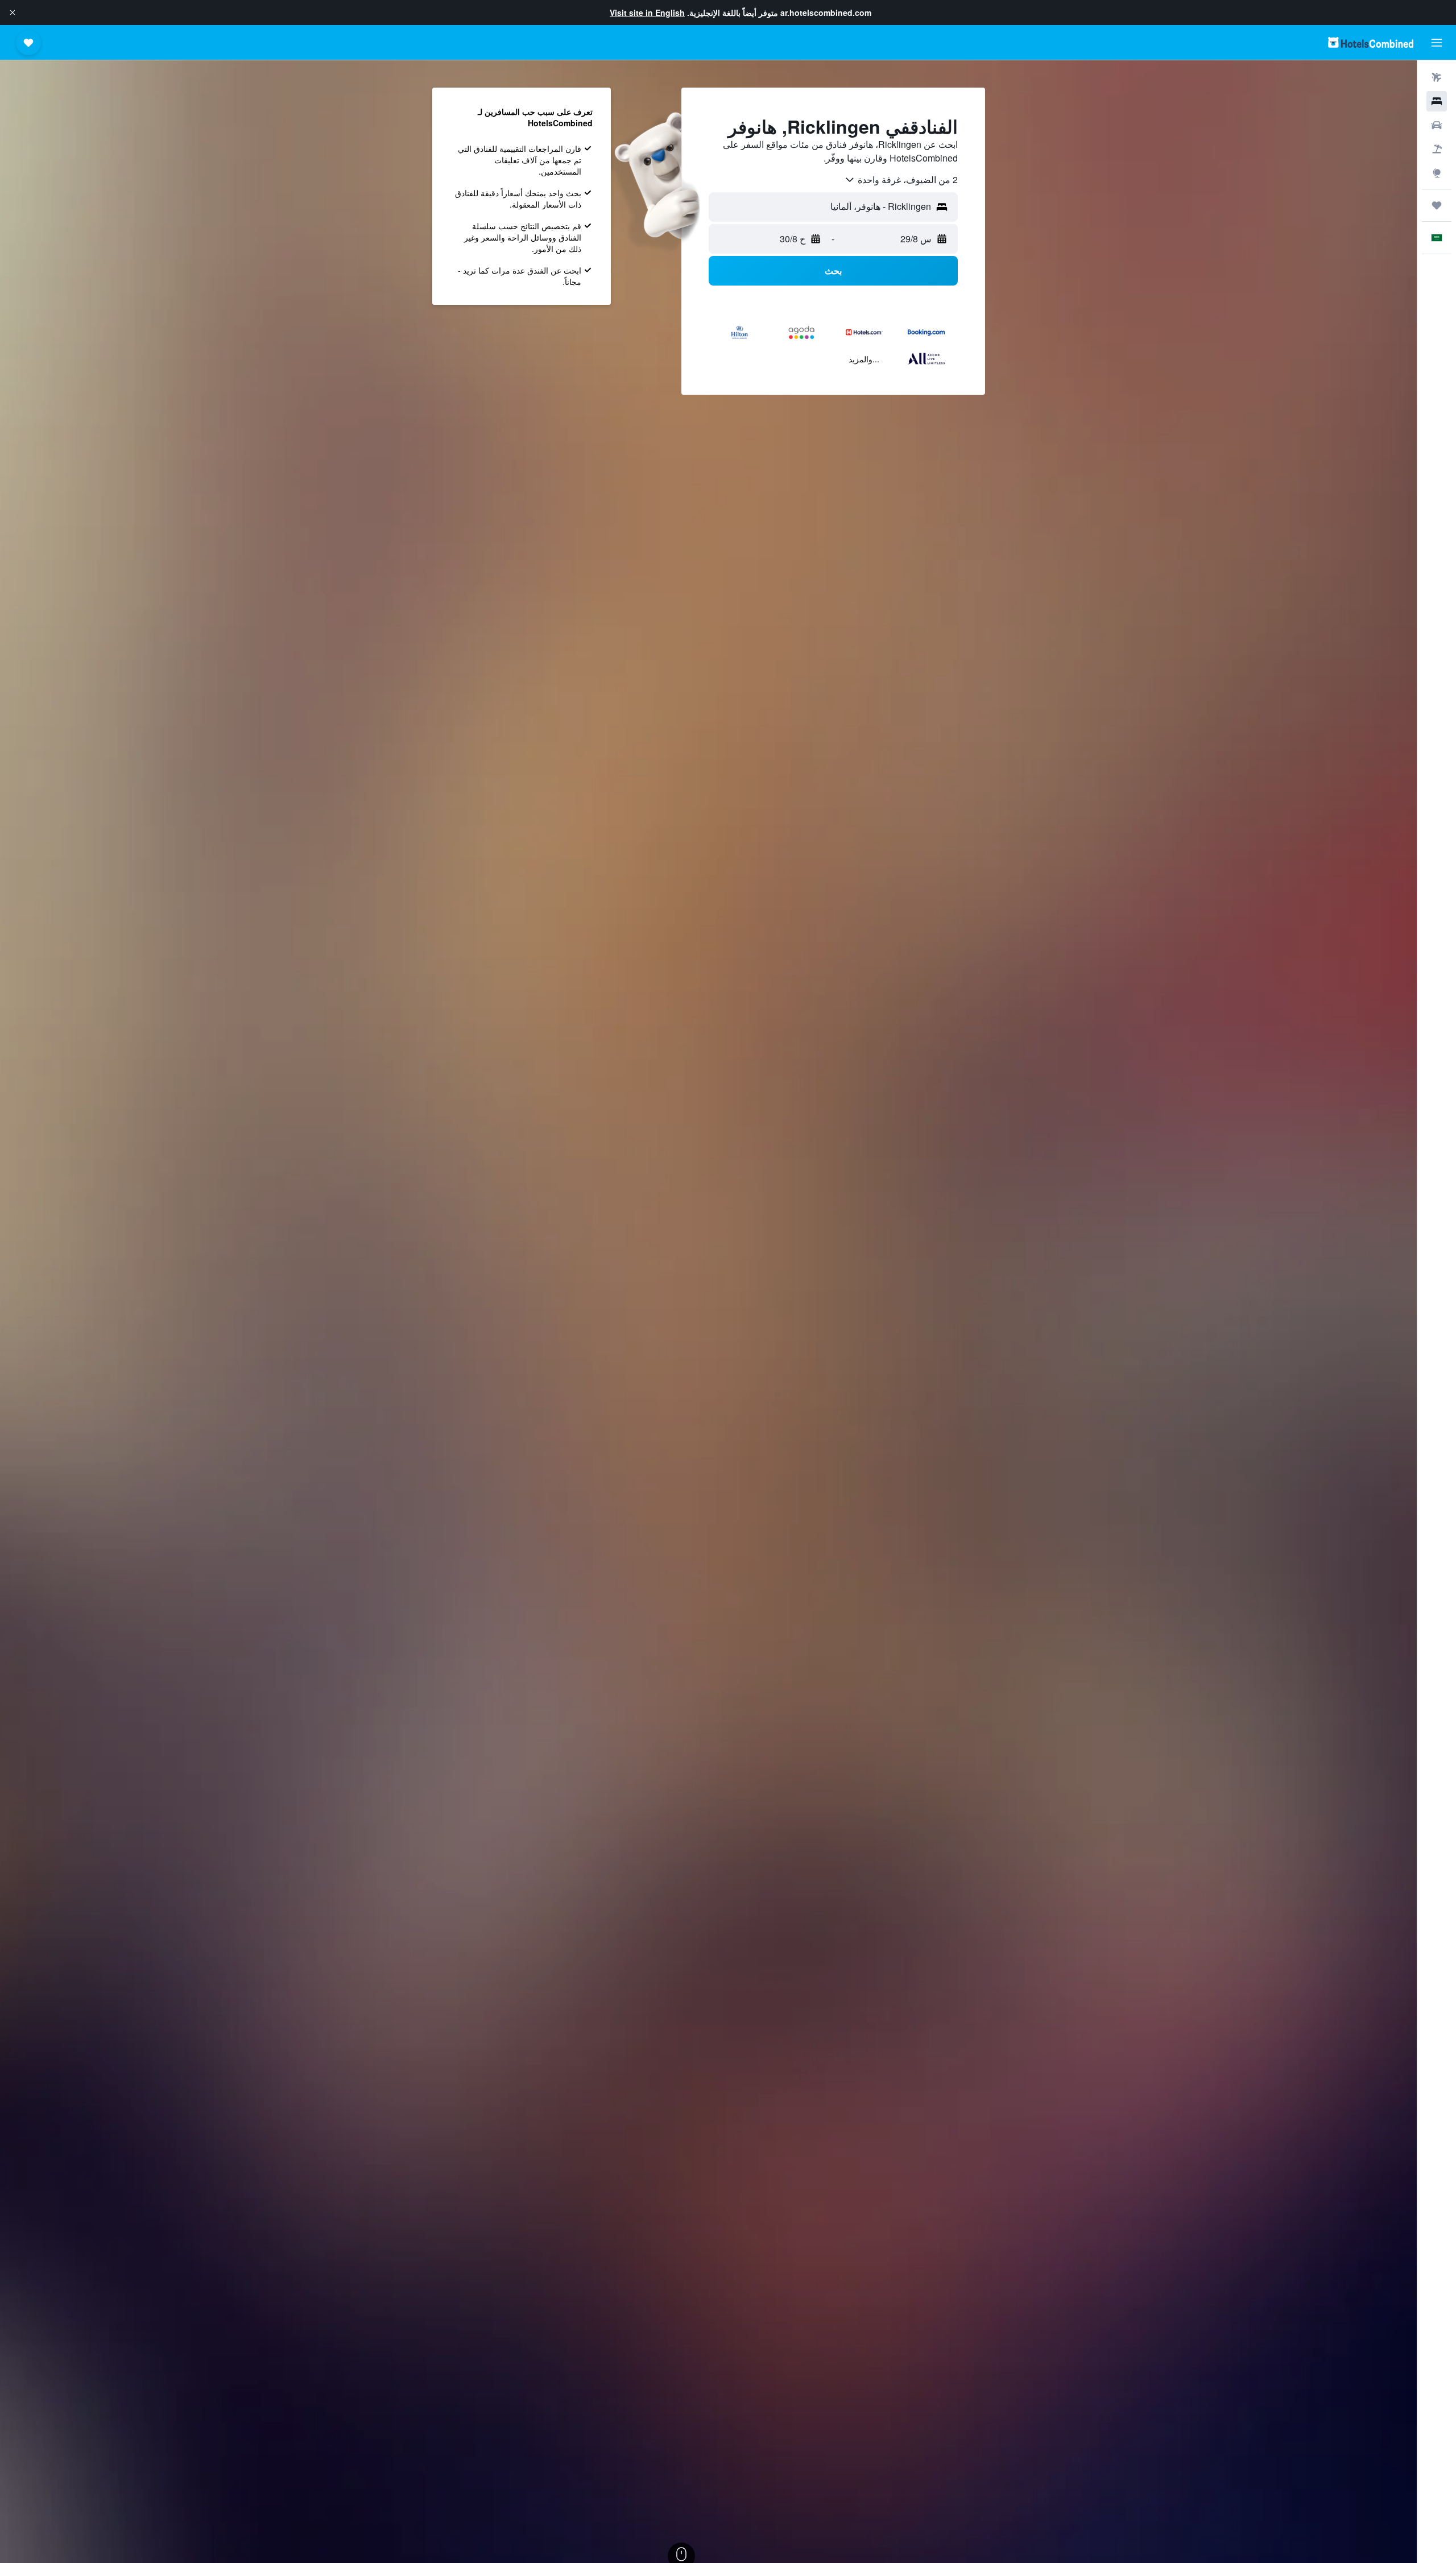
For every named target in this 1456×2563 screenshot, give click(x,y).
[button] (13, 13)
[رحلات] (1437, 205)
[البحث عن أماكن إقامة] (1437, 101)
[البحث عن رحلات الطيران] (1437, 77)
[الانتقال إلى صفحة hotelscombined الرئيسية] (1371, 42)
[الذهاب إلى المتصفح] (1437, 173)
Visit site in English (647, 13)
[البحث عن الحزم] (1437, 149)
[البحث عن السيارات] (1437, 125)
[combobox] (901, 180)
